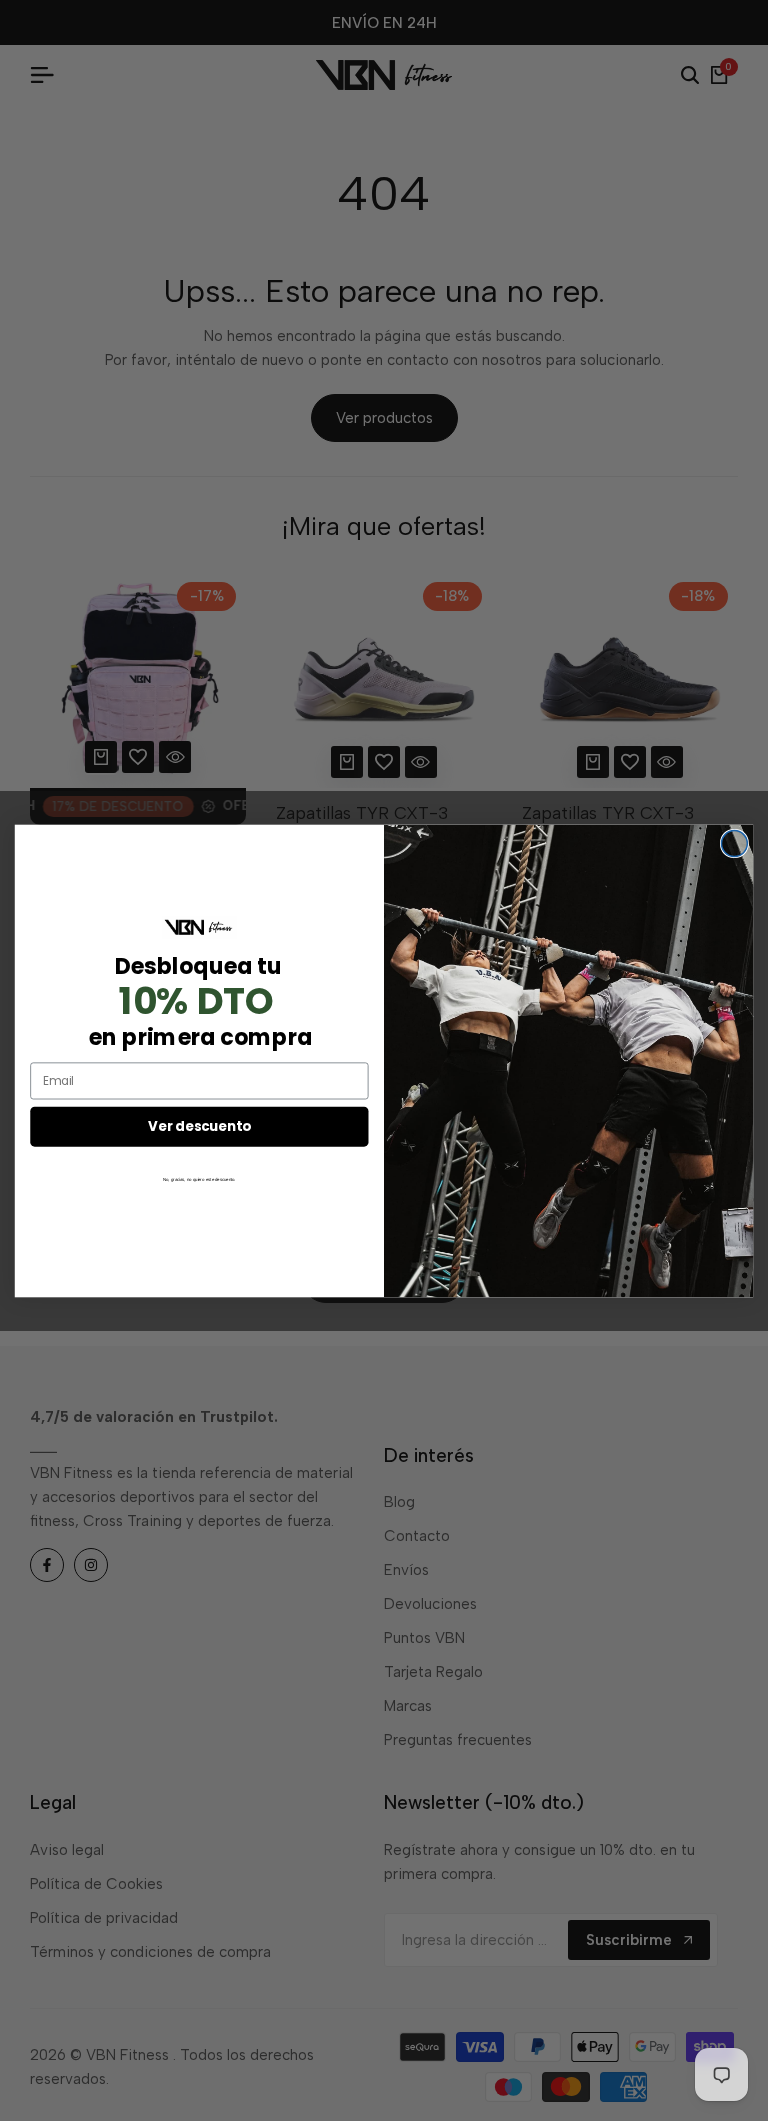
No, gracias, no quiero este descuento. (199, 1179)
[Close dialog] (734, 843)
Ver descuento (199, 1125)
